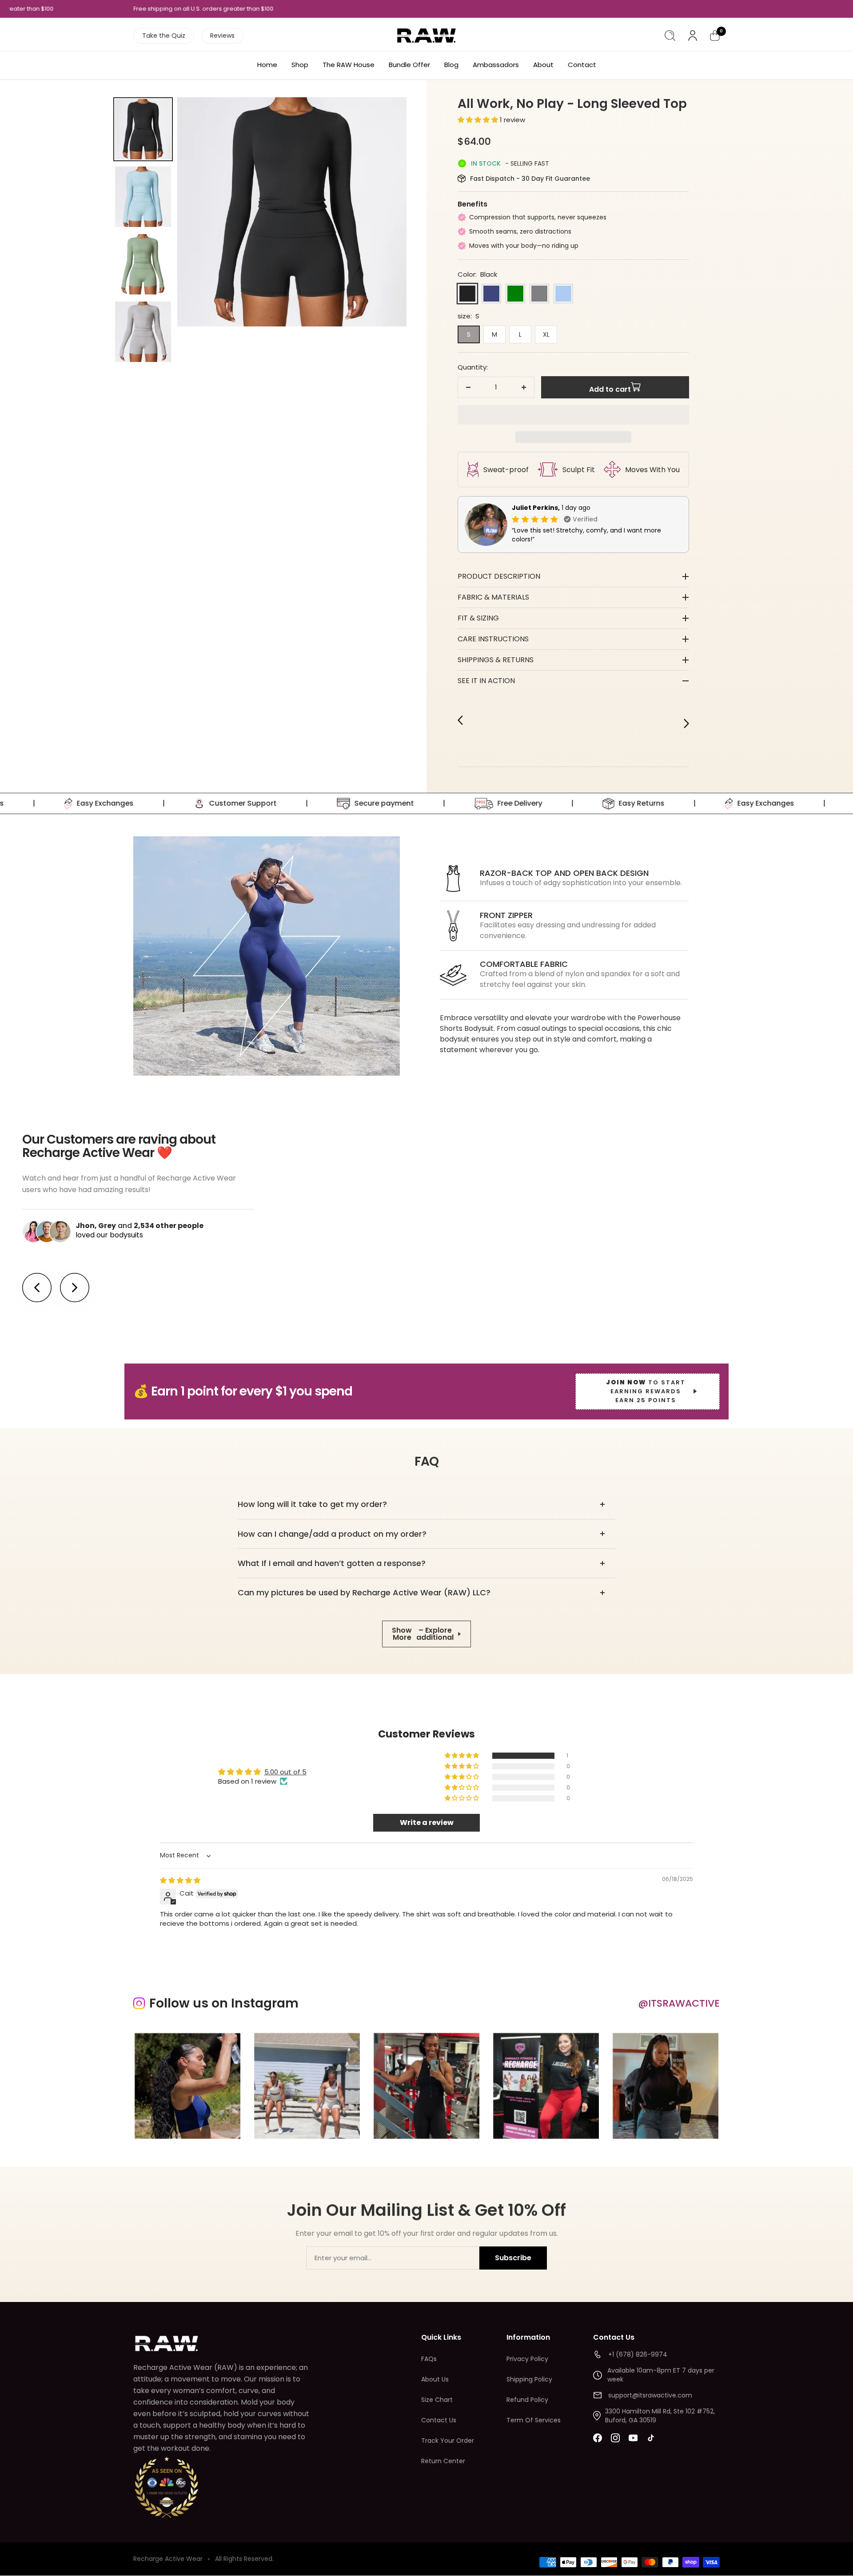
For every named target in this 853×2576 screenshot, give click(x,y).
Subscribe (513, 2258)
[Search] (670, 36)
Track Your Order (448, 2441)
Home (267, 65)
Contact (582, 65)
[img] (180, 1880)
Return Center (443, 2461)
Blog (451, 65)
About (543, 65)
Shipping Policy (529, 2379)
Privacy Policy (527, 2359)
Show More (423, 1634)
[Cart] (715, 36)
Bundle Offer (409, 65)
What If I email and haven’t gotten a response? (332, 1563)
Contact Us (439, 2420)
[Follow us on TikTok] (651, 2438)
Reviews (222, 36)
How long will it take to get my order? (312, 1504)
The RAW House (349, 65)
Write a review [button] (427, 1823)
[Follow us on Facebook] (598, 2438)
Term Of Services (534, 2420)
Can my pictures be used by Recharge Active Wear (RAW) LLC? (364, 1592)
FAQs (429, 2359)
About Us (435, 2379)
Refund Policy (527, 2400)
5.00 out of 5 (285, 1772)
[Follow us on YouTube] (633, 2438)
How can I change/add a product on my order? (332, 1534)
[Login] (693, 36)
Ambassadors (496, 65)
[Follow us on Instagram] (615, 2438)
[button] (479, 120)
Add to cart (610, 389)
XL (546, 334)
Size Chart (437, 2400)
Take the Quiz (164, 36)
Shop (300, 65)
